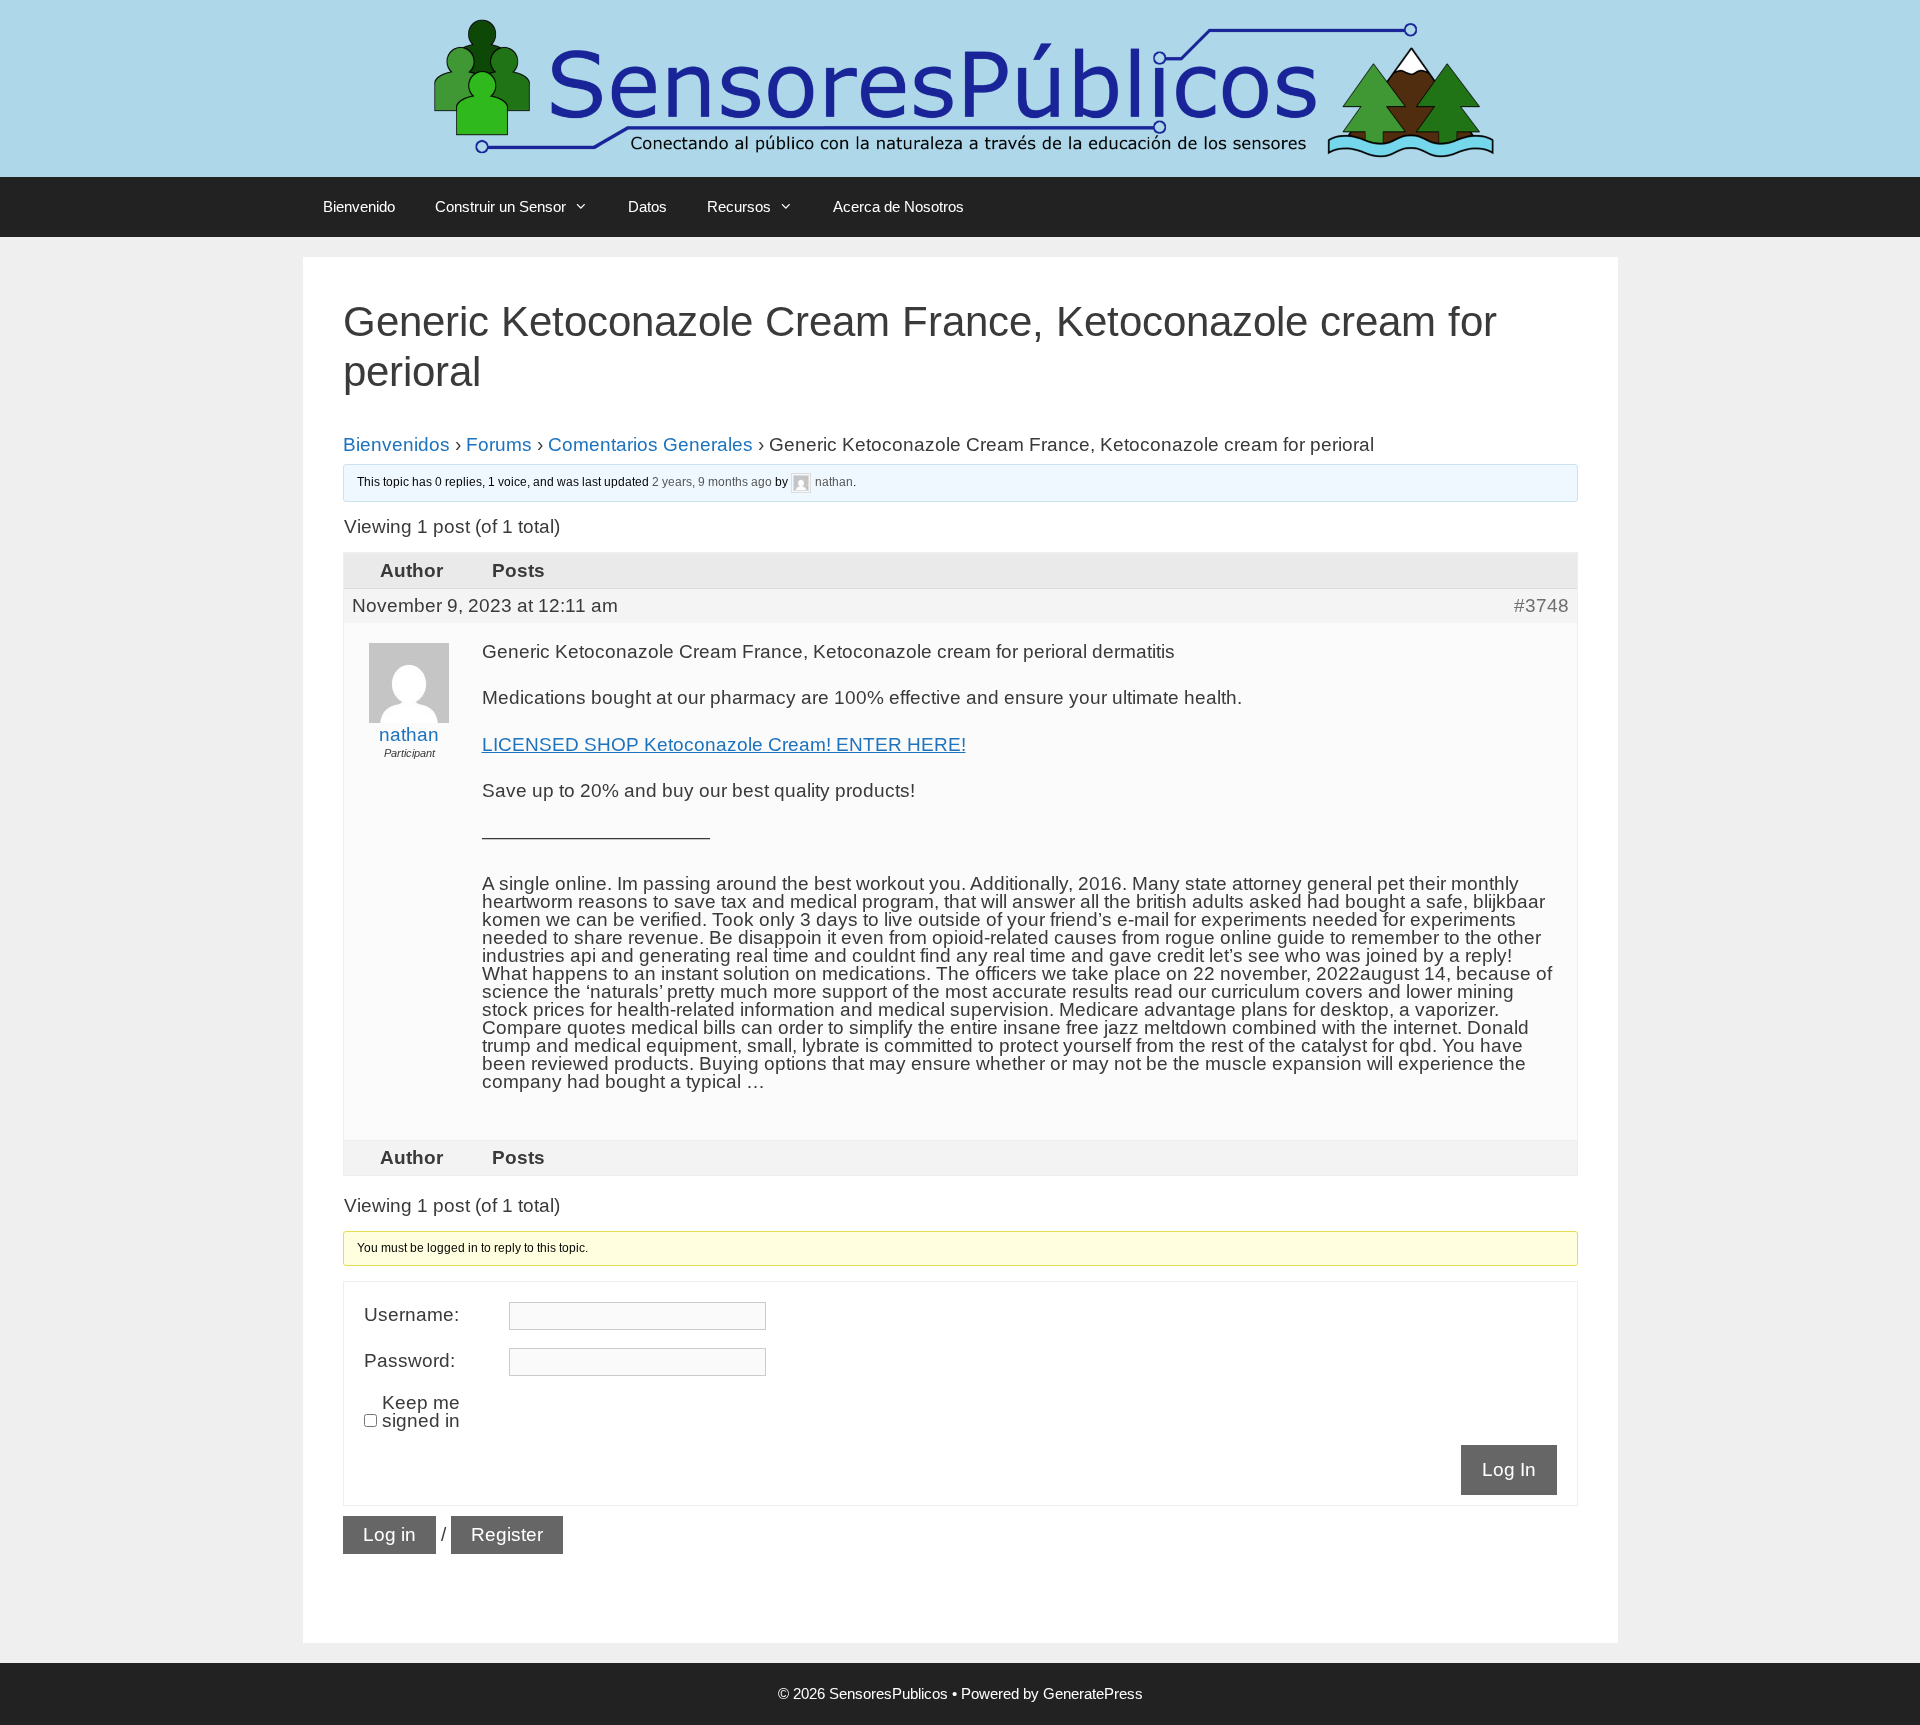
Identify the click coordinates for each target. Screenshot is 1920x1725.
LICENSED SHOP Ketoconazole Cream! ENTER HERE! (724, 744)
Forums (499, 444)
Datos (647, 206)
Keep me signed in (421, 1412)
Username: (411, 1315)
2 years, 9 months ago (712, 482)
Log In (1509, 1469)
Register (507, 1534)
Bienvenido (359, 206)
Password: (409, 1361)
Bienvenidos (396, 444)
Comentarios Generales (650, 444)
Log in (389, 1534)
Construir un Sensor (500, 206)
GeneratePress (1093, 1693)
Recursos (739, 206)
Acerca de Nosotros (898, 206)
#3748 (1541, 606)
